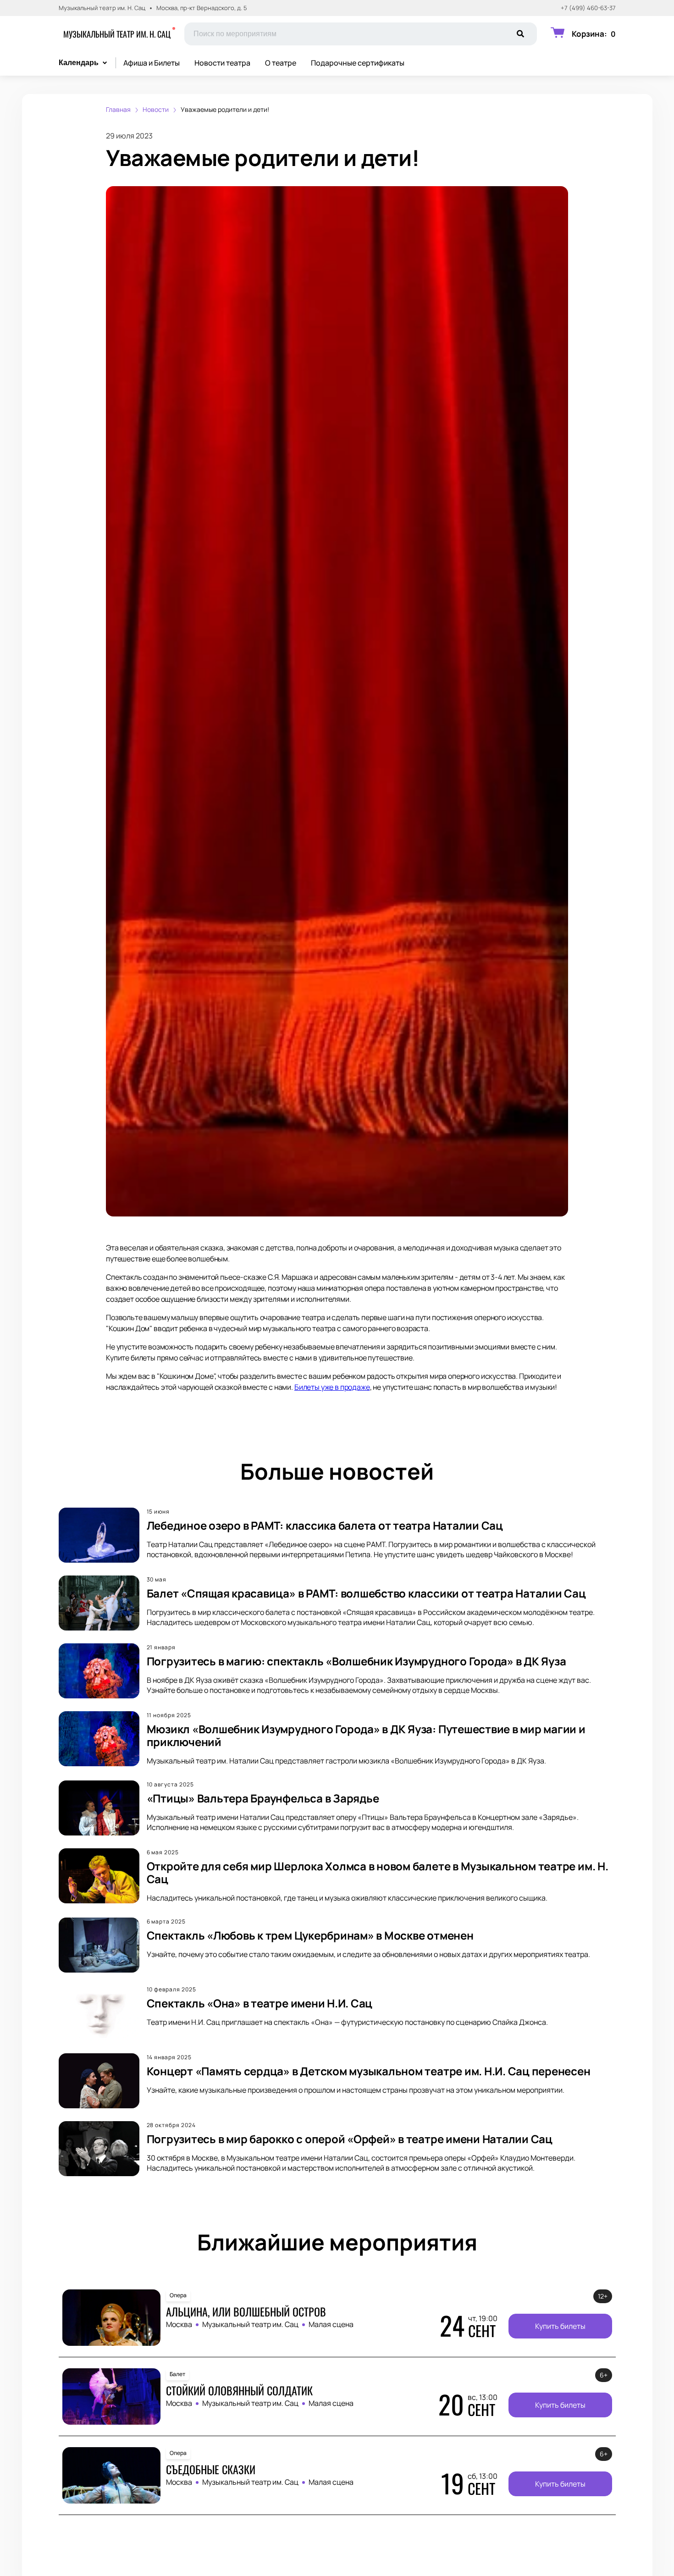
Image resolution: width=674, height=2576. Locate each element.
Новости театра (222, 63)
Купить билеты (560, 2326)
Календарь (79, 63)
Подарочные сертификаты (358, 63)
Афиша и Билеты (152, 63)
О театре (281, 63)
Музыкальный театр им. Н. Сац (117, 34)
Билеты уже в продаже (332, 1387)
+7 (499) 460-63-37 (588, 8)
